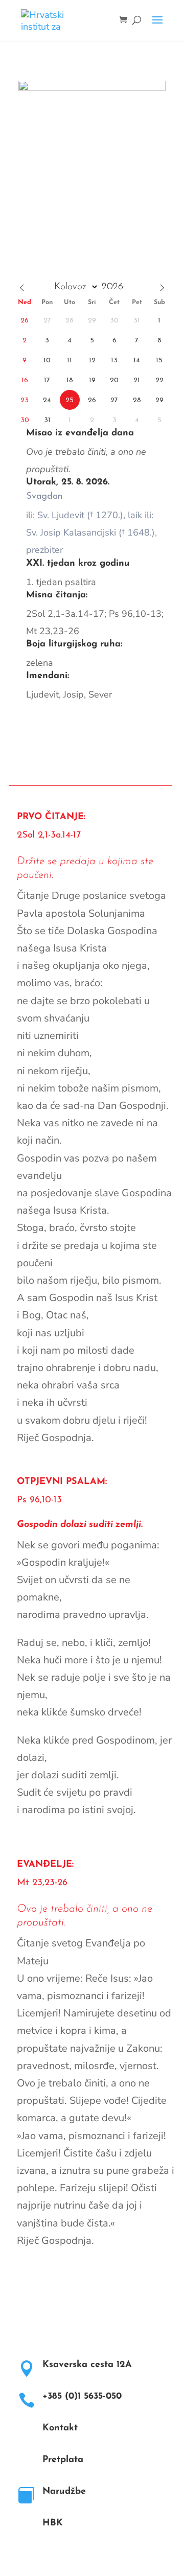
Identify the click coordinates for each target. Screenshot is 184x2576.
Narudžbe (64, 2492)
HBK (53, 2523)
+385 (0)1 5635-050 (82, 2397)
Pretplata (63, 2460)
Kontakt (60, 2428)
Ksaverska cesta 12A (87, 2365)
